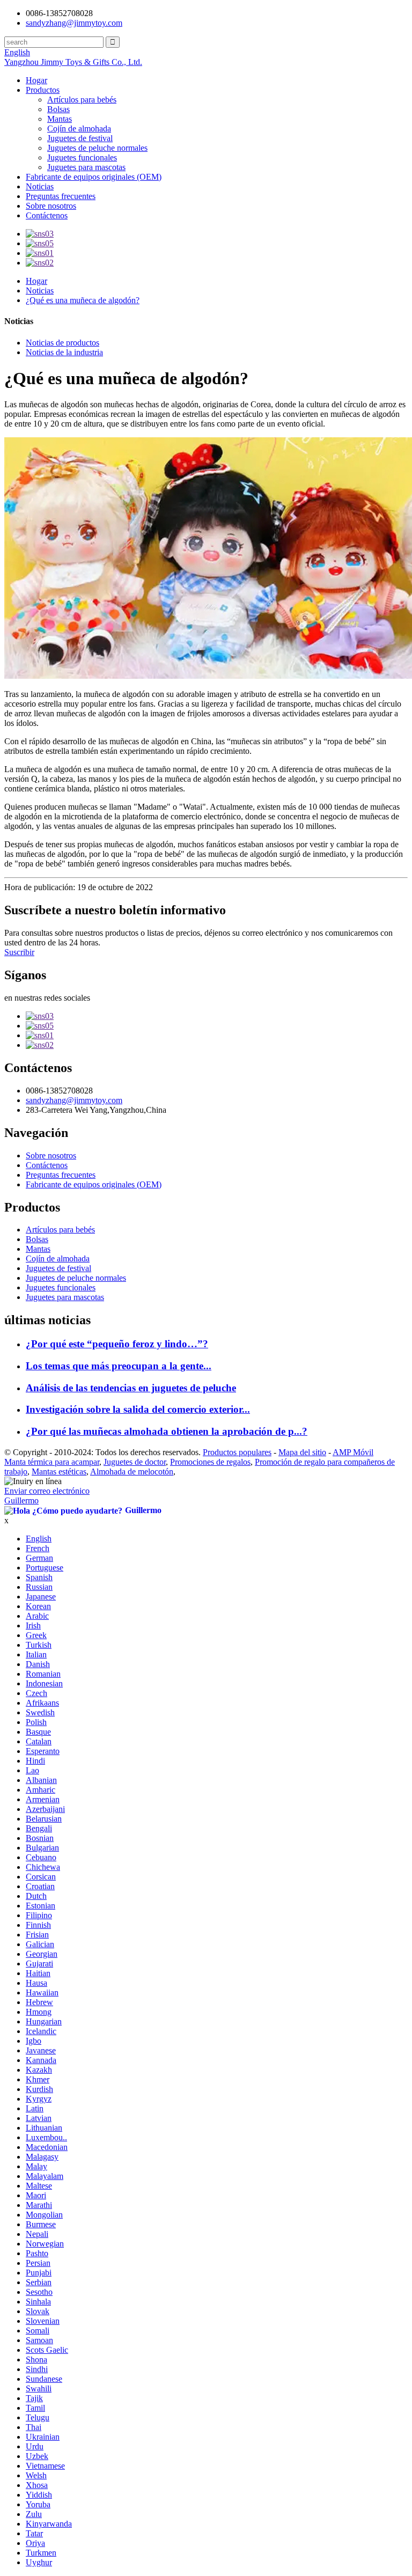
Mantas (60, 119)
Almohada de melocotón (132, 1472)
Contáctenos (47, 215)
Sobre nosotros (51, 206)
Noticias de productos (62, 343)
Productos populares (237, 1452)
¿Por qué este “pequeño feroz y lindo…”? (117, 1344)
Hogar (36, 80)
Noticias (40, 186)
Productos (43, 90)
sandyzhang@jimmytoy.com (74, 23)
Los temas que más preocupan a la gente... (119, 1366)
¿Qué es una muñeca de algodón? (83, 300)
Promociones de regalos (210, 1462)
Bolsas (58, 109)
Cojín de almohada (79, 129)
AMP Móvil (353, 1452)
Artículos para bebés (82, 100)
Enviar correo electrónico (47, 1491)
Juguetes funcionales (82, 157)
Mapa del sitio (302, 1452)
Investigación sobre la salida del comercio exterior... (138, 1409)
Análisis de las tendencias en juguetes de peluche (131, 1388)
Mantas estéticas (59, 1472)
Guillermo (21, 1500)
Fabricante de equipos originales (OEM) (94, 177)
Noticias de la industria (64, 352)
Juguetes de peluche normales (97, 148)
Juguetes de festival (80, 138)
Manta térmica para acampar (52, 1462)
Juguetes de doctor (135, 1462)
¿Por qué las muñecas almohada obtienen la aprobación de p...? (167, 1431)
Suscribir (19, 952)
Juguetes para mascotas (86, 167)
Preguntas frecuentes (61, 196)
